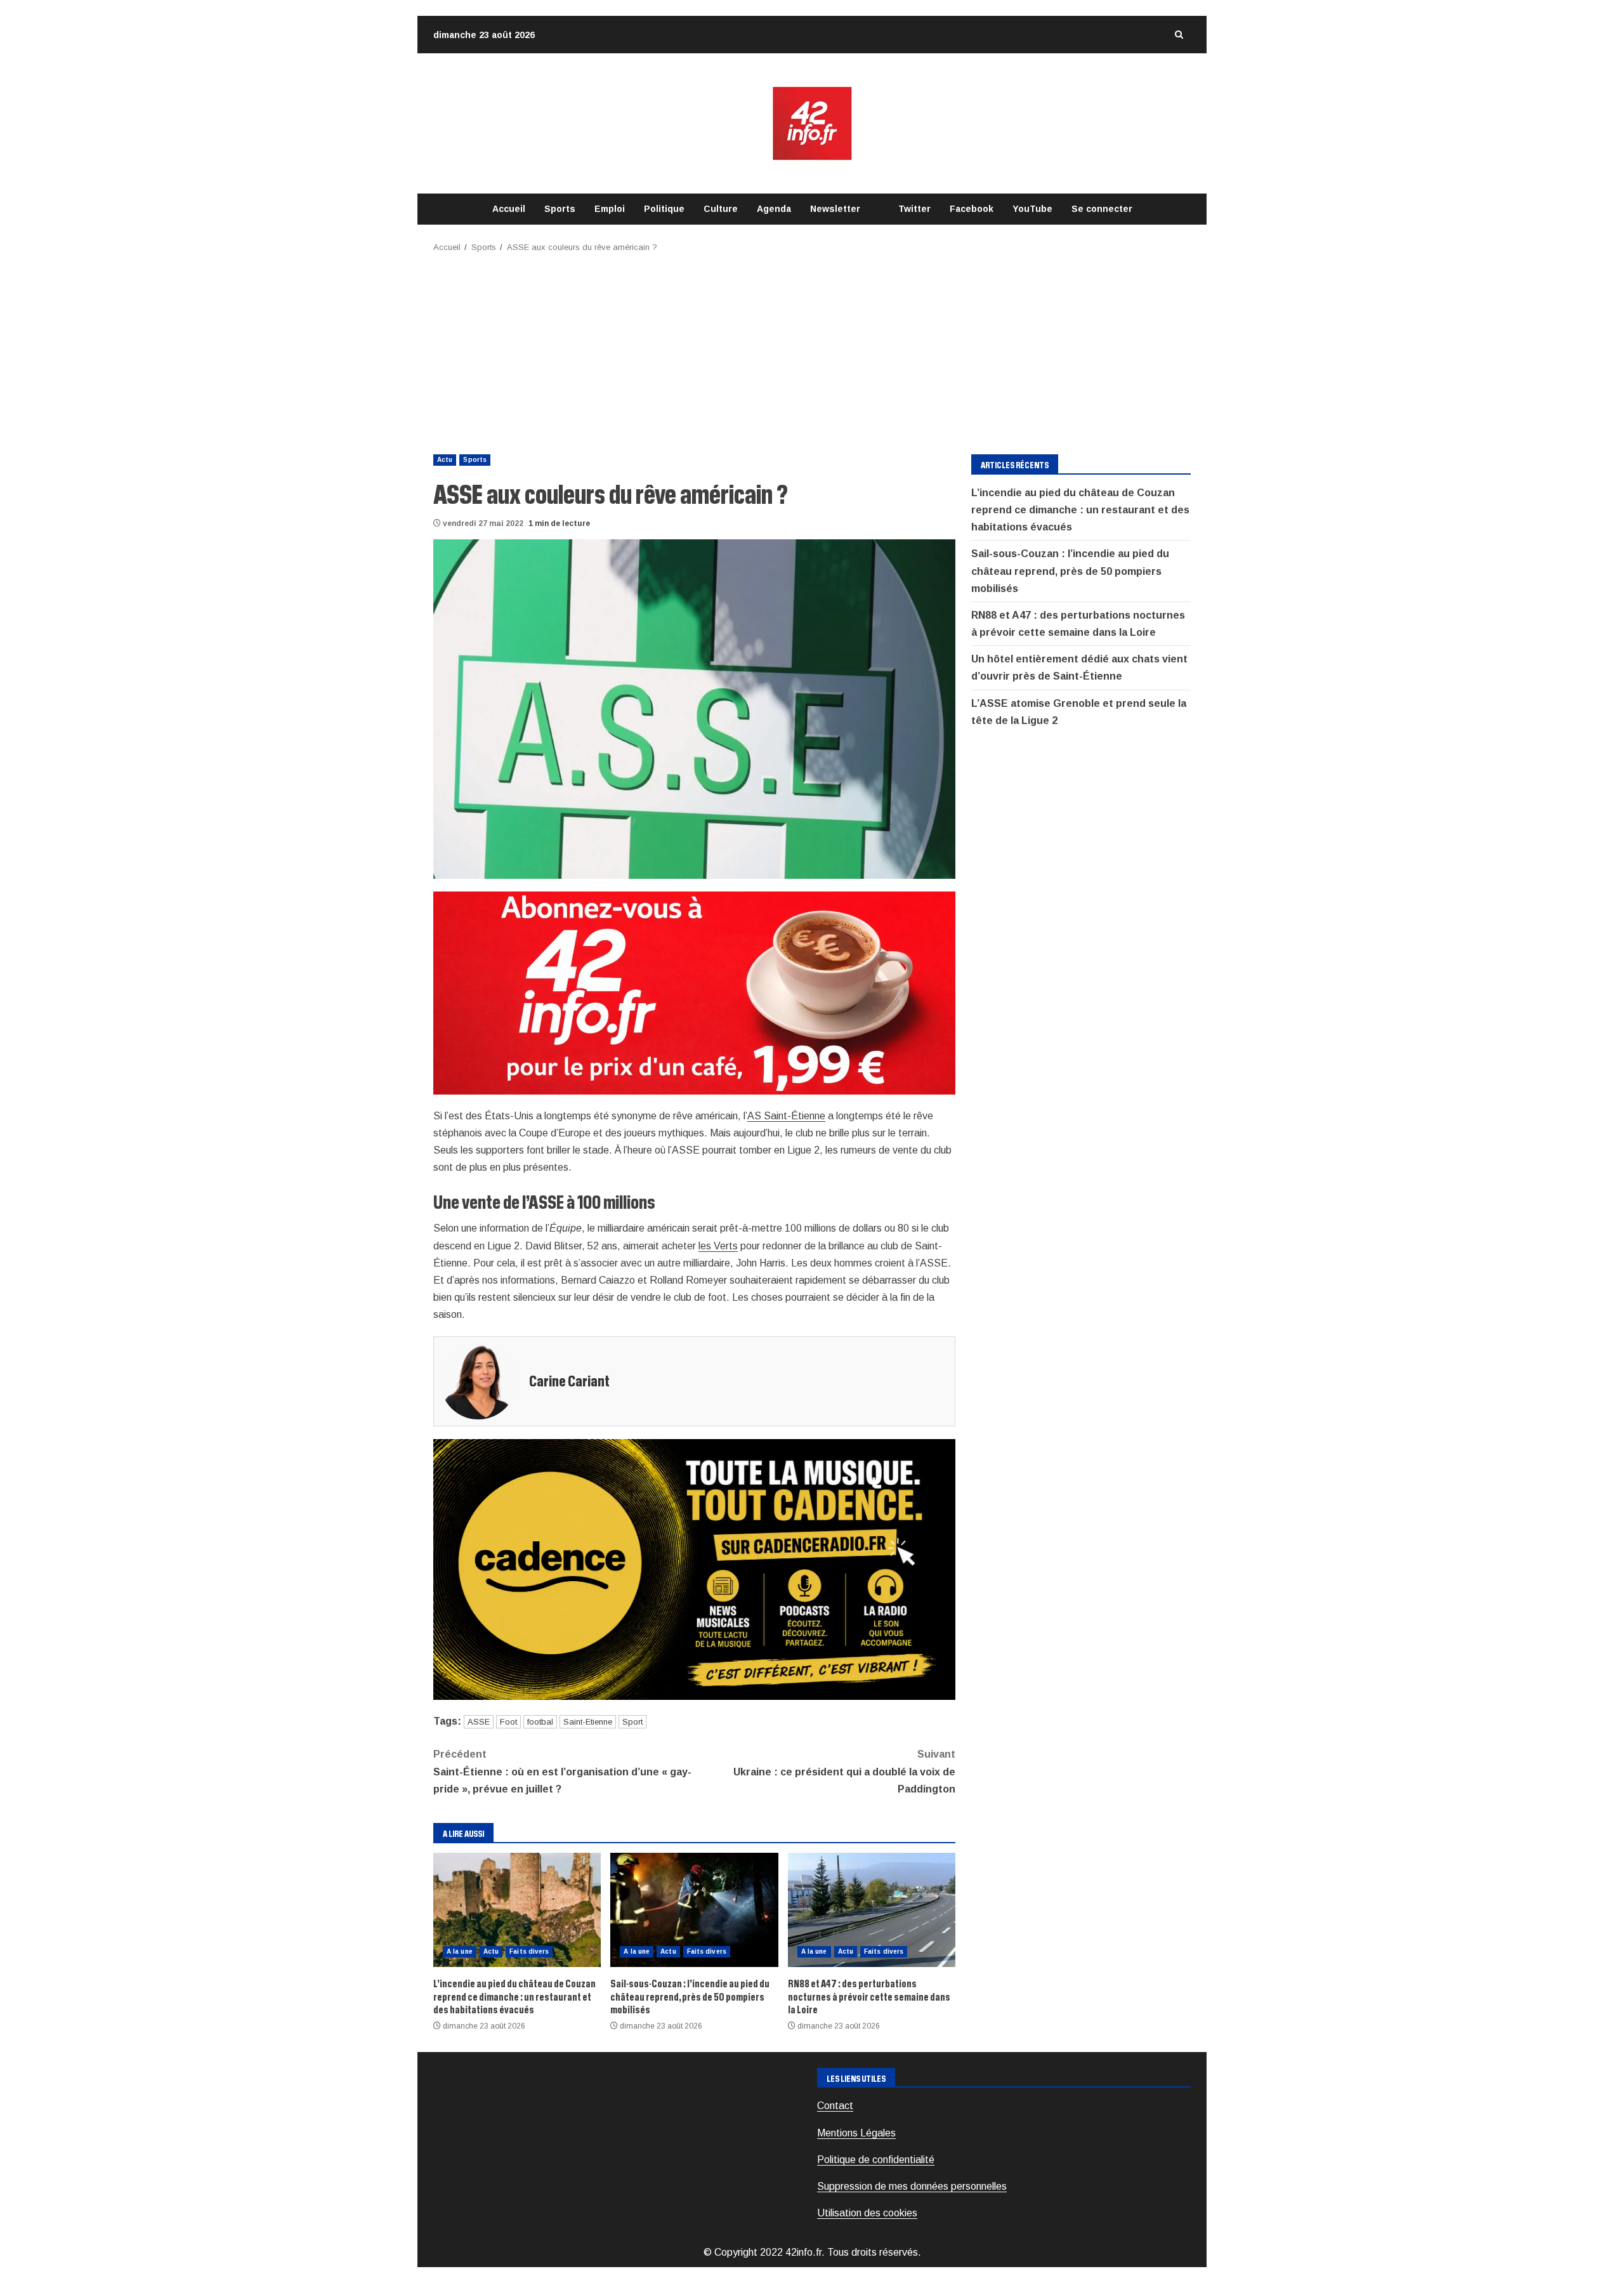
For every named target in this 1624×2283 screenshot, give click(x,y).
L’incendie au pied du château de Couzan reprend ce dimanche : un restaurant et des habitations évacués (517, 1910)
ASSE (479, 1722)
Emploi (610, 209)
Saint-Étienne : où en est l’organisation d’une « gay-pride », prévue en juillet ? (562, 1771)
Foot (508, 1722)
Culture (721, 209)
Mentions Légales (856, 2133)
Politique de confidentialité (876, 2160)
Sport (632, 1722)
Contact (835, 2106)
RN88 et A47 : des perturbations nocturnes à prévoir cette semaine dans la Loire (872, 1910)
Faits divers (529, 1951)
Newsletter (835, 209)
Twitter (914, 209)
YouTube (1032, 209)
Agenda (774, 209)
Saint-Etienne (588, 1722)
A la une (460, 1951)
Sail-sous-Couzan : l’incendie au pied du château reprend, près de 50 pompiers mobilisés (694, 1910)
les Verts (718, 1246)
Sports (560, 209)
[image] (694, 992)
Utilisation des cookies (867, 2213)
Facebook (972, 209)
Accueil (509, 209)
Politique (664, 209)
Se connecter (1102, 209)
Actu (445, 460)
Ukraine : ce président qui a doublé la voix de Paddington (844, 1771)
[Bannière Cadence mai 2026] (694, 1569)
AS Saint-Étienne (786, 1116)
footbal (540, 1722)
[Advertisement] (812, 350)
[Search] (1179, 35)
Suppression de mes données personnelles (912, 2186)
